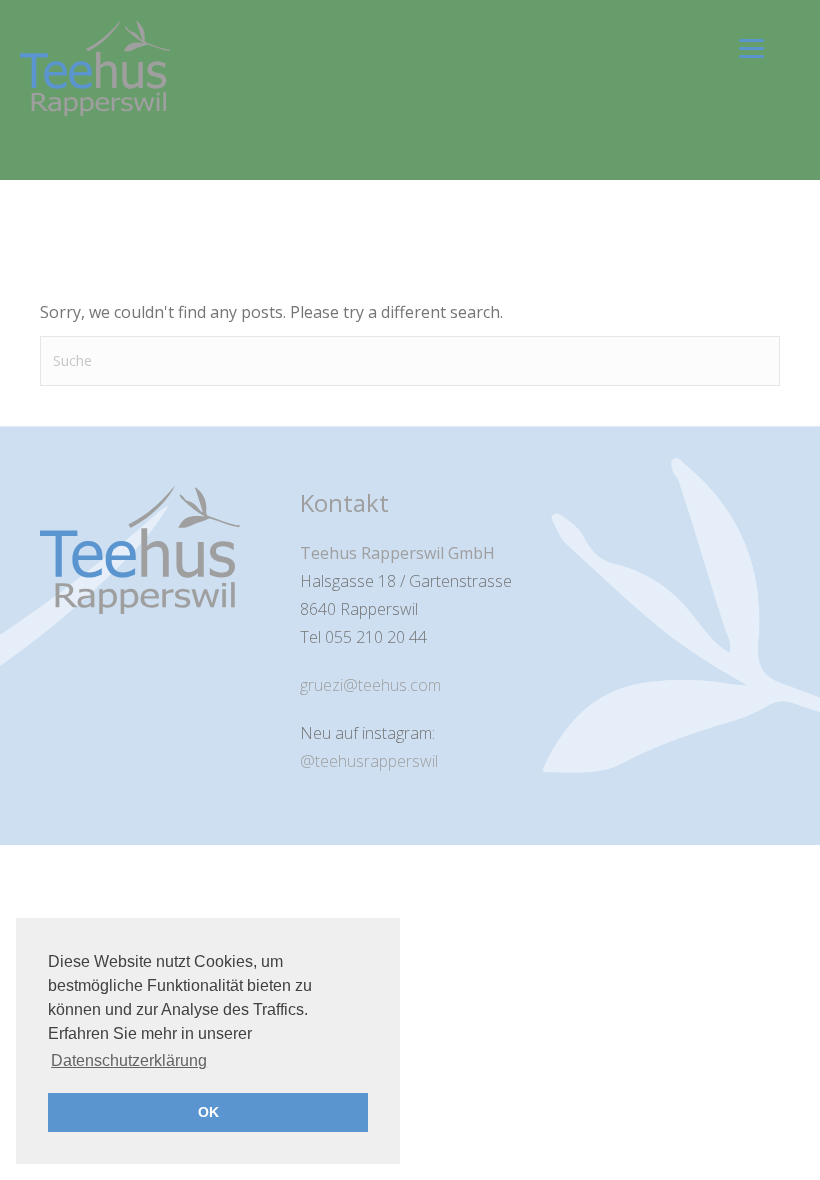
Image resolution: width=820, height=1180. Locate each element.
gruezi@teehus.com (370, 685)
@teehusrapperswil (369, 761)
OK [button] (208, 1112)
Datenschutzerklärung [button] (129, 1060)
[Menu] (751, 47)
